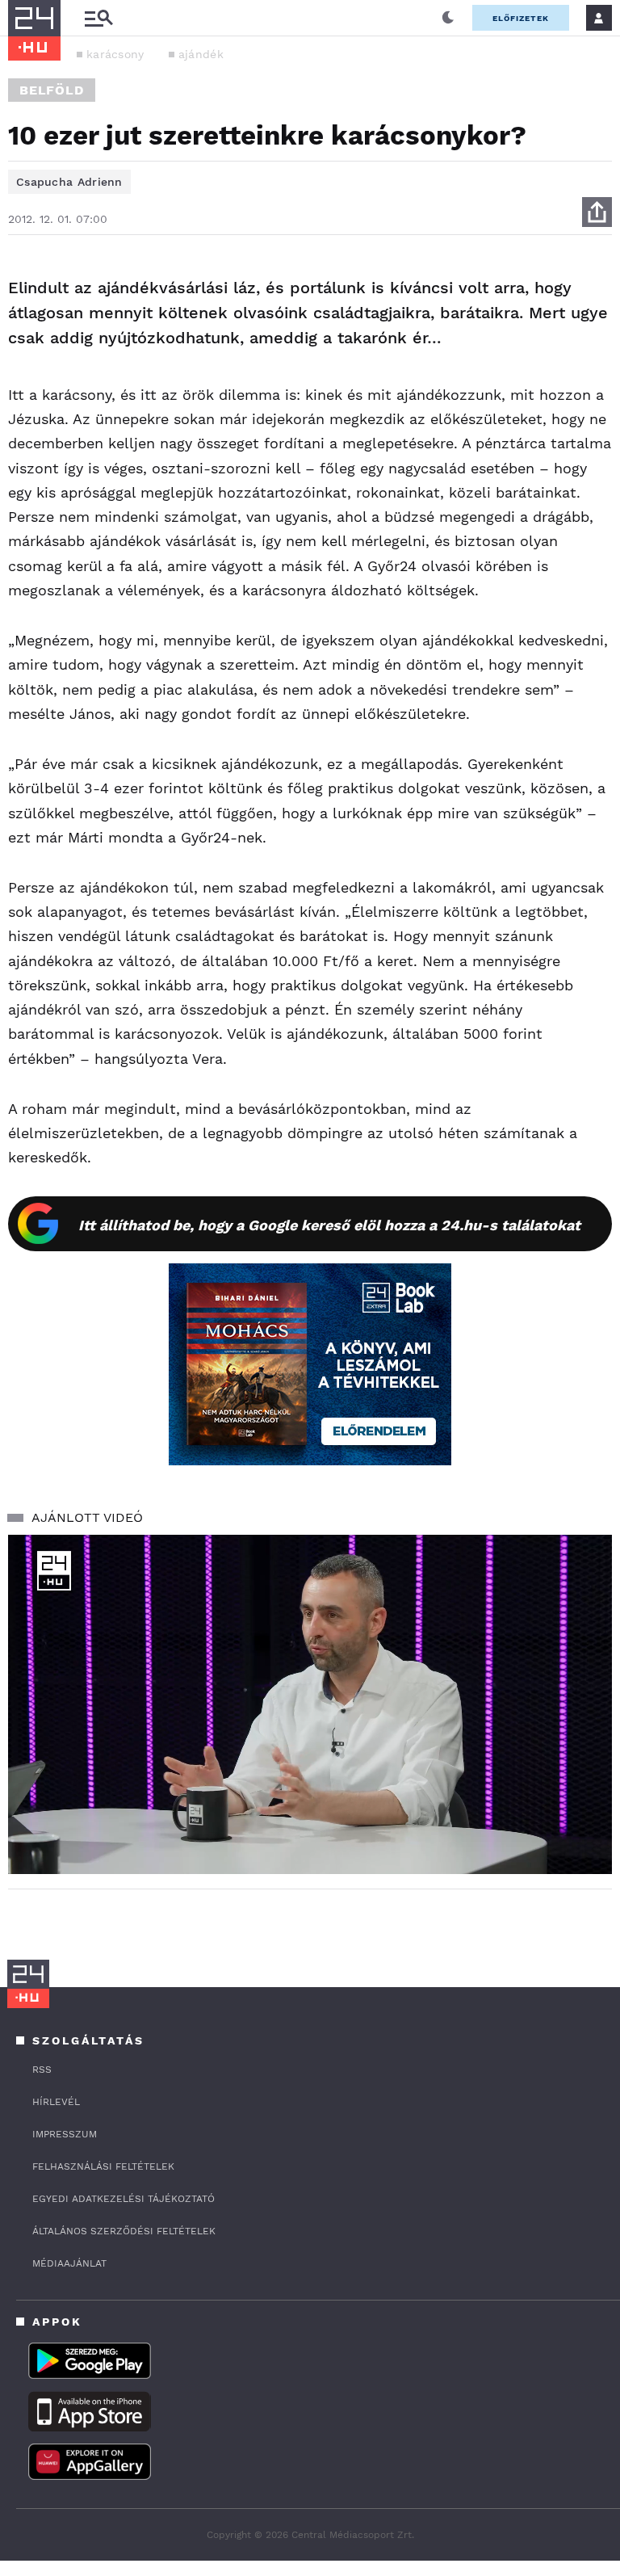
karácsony (115, 54)
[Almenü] (98, 18)
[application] (310, 1705)
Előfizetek (521, 18)
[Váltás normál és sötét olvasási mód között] (448, 18)
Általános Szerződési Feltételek (124, 2231)
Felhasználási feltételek (103, 2166)
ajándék (201, 54)
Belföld (52, 90)
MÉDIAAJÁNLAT (69, 2263)
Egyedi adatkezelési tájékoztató (124, 2199)
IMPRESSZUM (65, 2134)
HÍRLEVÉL (56, 2102)
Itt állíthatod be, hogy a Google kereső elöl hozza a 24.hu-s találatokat (329, 1225)
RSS (42, 2070)
